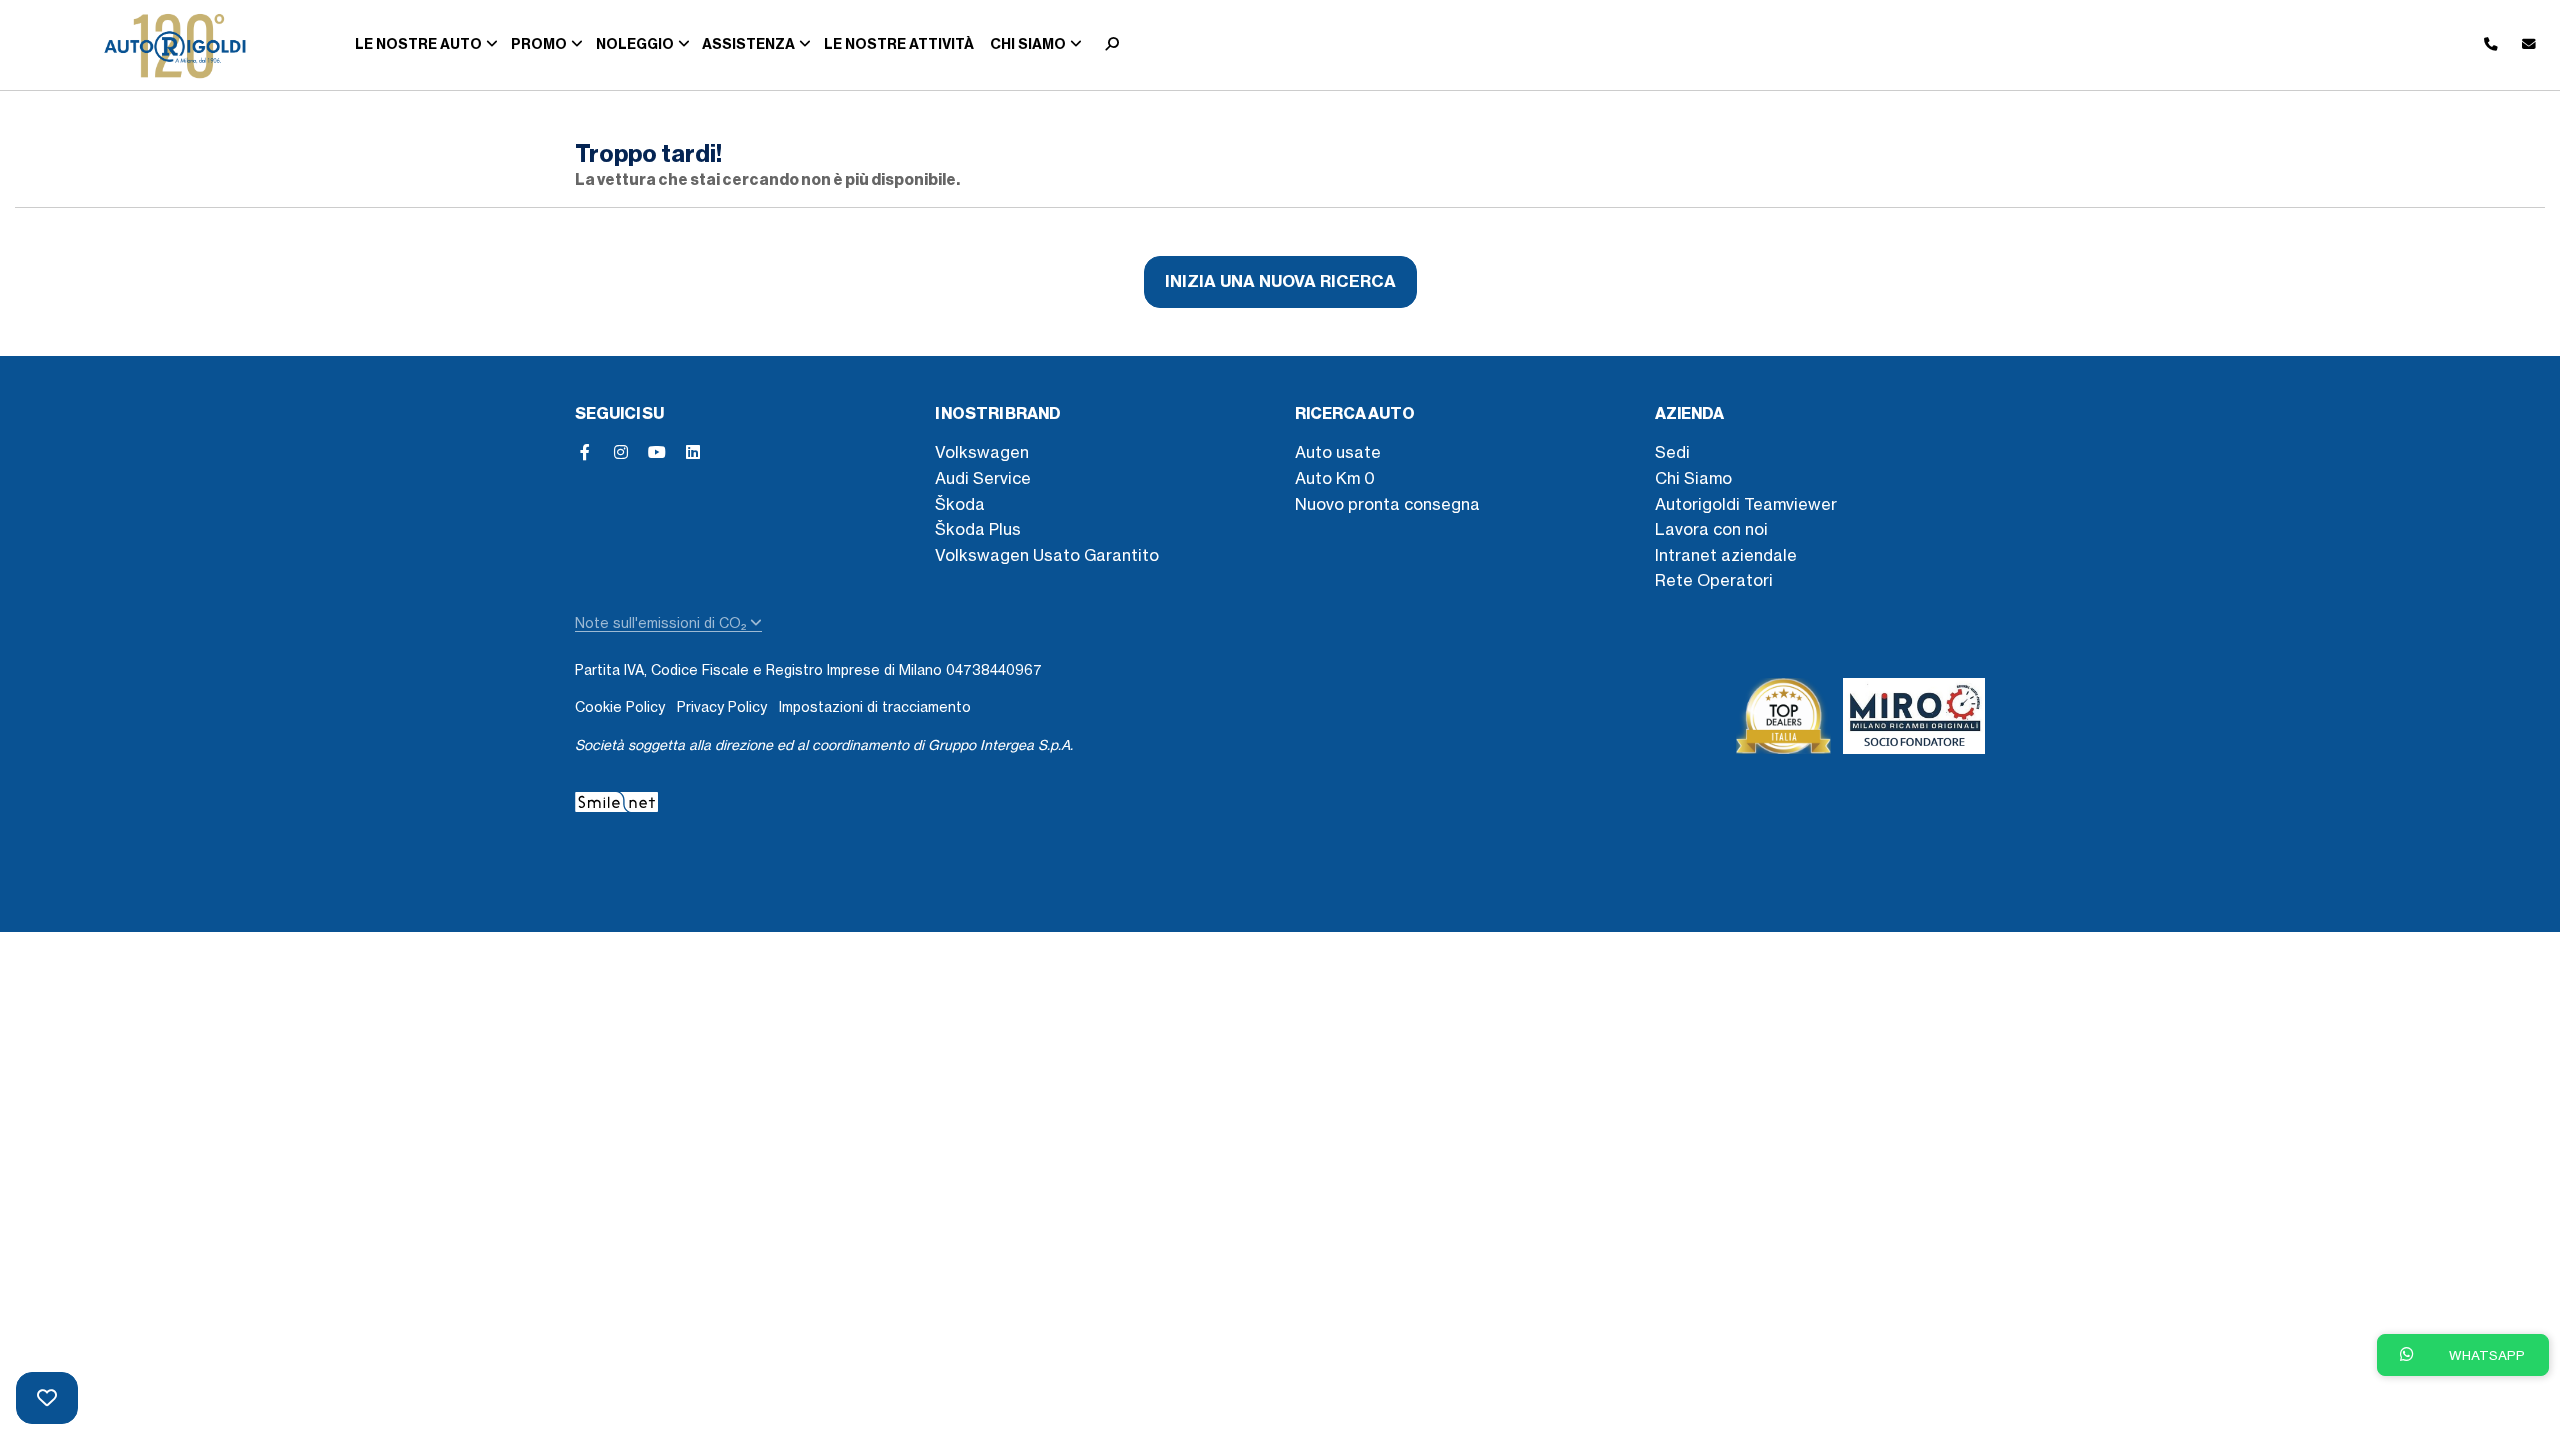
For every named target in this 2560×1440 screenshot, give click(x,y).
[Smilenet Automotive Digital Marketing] (616, 799)
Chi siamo (1028, 44)
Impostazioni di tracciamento (875, 707)
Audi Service (983, 478)
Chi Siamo (1693, 478)
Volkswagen (982, 452)
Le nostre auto (418, 44)
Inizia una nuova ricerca (1280, 281)
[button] (1107, 45)
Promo (539, 44)
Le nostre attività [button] (899, 44)
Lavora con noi (1711, 529)
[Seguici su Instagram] (621, 452)
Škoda (960, 504)
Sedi (1672, 452)
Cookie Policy (620, 707)
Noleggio (635, 44)
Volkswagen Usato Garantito (1047, 555)
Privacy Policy (722, 707)
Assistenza (748, 44)
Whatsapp (2485, 1355)
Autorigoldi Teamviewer (1746, 504)
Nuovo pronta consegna (1387, 504)
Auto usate (1338, 452)
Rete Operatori (1714, 580)
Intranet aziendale (1726, 555)
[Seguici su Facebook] (585, 452)
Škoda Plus (978, 529)
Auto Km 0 (1335, 478)
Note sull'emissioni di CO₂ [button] (662, 623)
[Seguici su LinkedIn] (693, 452)
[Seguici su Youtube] (657, 452)
